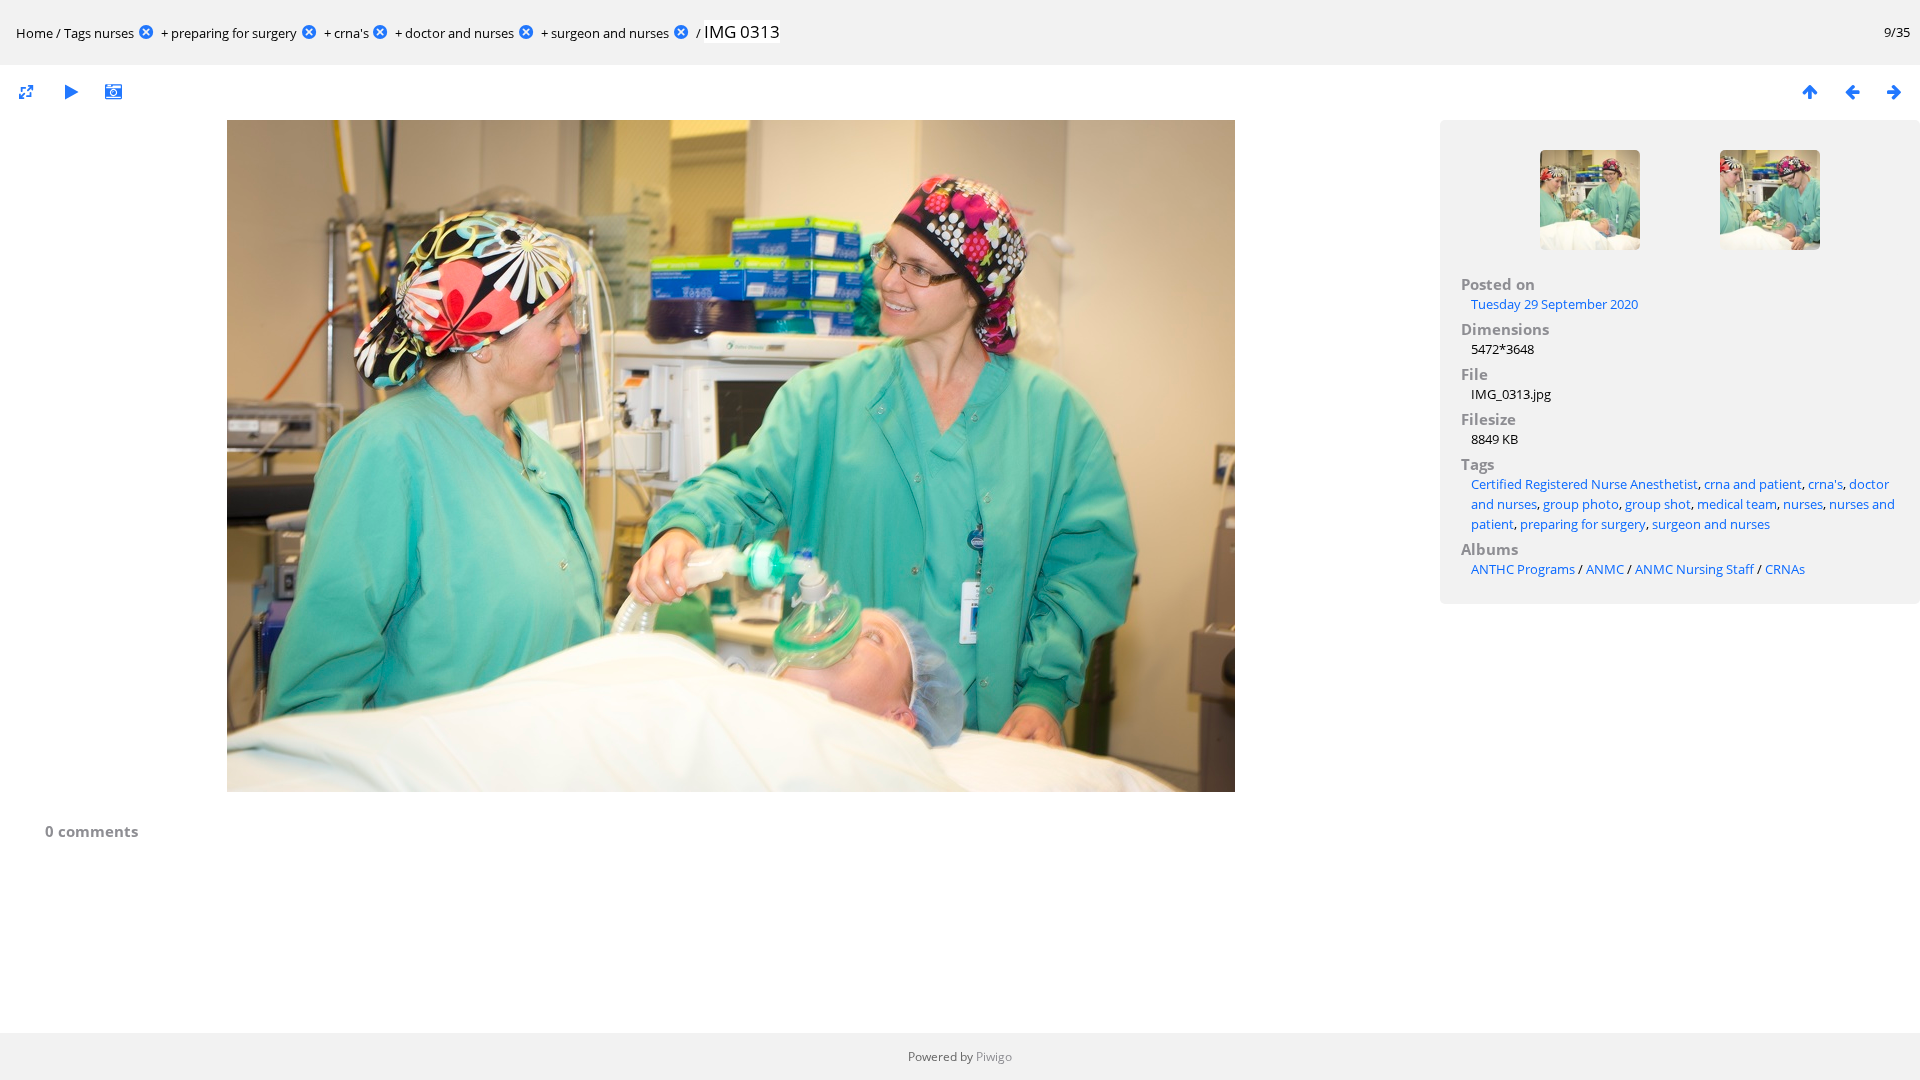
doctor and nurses (459, 33)
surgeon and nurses (610, 33)
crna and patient (1753, 484)
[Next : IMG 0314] (1894, 91)
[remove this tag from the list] (146, 33)
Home (34, 33)
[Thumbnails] (1810, 91)
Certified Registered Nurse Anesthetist (1584, 484)
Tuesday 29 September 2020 (1554, 304)
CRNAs (1785, 569)
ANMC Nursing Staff (1694, 569)
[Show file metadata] (113, 91)
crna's (351, 33)
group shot (1658, 504)
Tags (77, 33)
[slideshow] (71, 91)
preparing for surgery (234, 33)
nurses (114, 33)
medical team (1737, 504)
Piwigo (994, 1056)
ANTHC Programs (1523, 569)
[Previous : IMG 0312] (1852, 91)
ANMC (1605, 569)
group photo (1581, 504)
